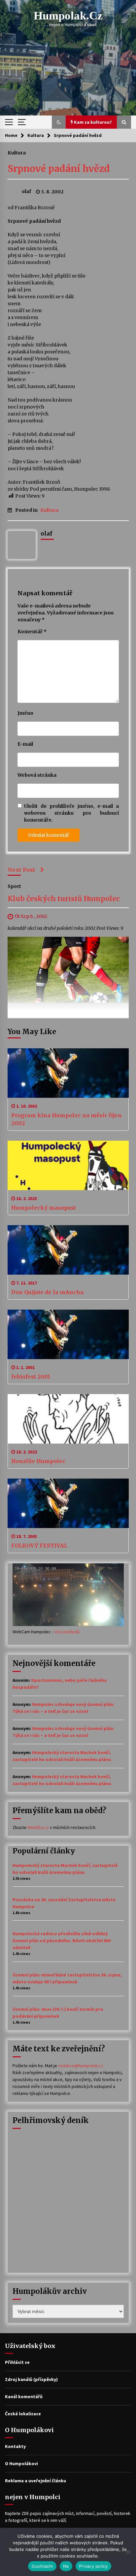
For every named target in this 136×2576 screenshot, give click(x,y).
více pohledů (67, 1632)
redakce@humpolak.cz (81, 2066)
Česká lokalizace (23, 2414)
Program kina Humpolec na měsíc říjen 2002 (67, 1119)
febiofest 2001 (31, 1377)
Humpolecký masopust (44, 1208)
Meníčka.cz (38, 1827)
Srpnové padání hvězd (59, 169)
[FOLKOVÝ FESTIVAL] (68, 1503)
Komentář (32, 632)
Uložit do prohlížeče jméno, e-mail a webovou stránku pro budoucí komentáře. (71, 813)
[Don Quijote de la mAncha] (68, 1250)
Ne (66, 2566)
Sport (14, 886)
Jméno (25, 713)
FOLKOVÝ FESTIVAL (39, 1546)
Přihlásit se (17, 2362)
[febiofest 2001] (68, 1334)
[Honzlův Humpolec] (68, 1419)
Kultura (17, 152)
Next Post (21, 870)
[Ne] (128, 2552)
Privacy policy (93, 2566)
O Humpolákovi (21, 2463)
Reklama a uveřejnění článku (35, 2481)
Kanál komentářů (24, 2397)
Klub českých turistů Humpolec (64, 899)
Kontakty (15, 2446)
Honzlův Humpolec (38, 1461)
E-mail (25, 744)
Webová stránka (37, 775)
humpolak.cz (68, 16)
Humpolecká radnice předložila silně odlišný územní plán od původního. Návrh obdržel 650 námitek (62, 1940)
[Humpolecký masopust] (68, 1165)
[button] (59, 122)
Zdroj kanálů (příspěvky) (31, 2379)
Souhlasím (42, 2566)
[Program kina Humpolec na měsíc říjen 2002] (68, 1073)
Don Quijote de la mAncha (47, 1292)
